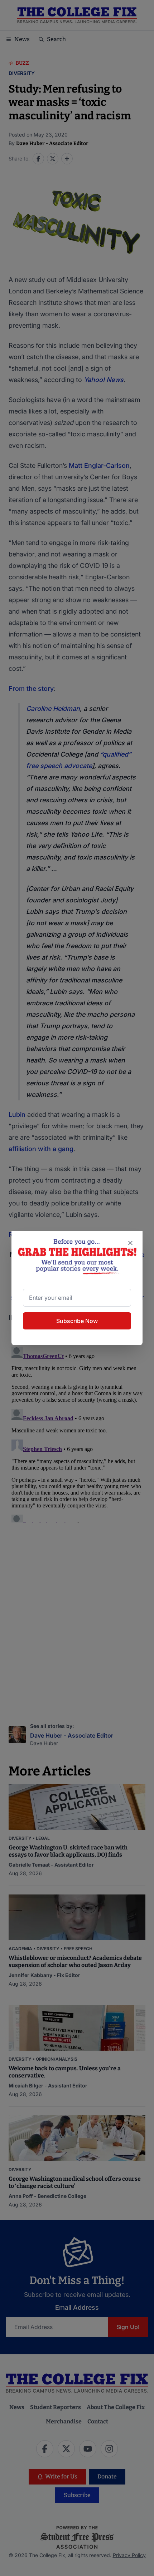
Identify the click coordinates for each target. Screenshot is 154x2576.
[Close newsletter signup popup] (130, 1243)
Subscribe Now (77, 1321)
